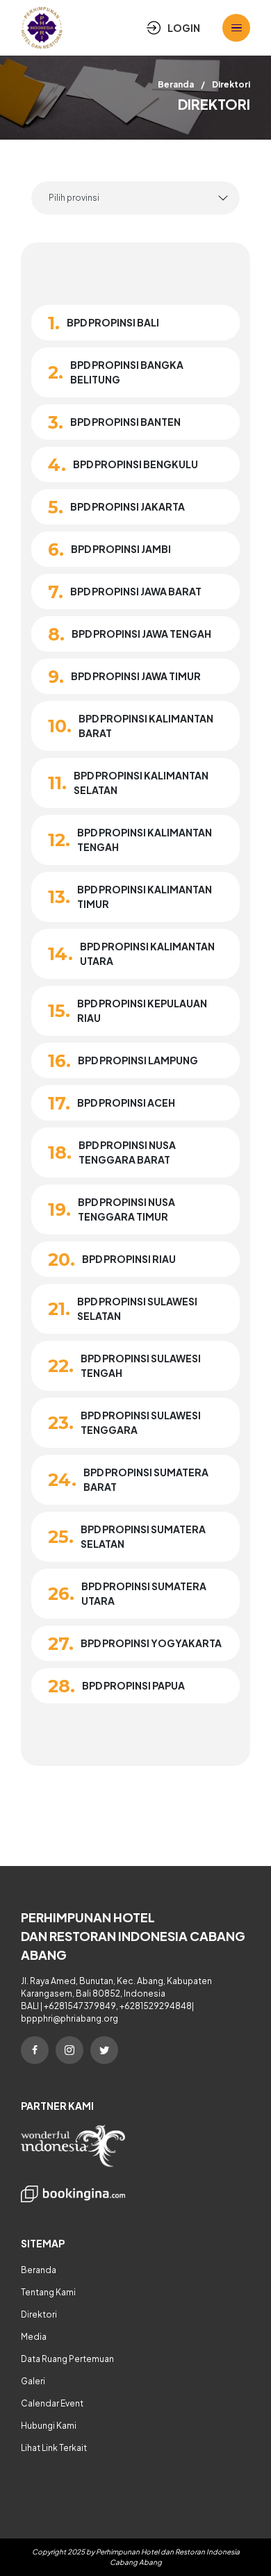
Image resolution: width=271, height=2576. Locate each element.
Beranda (176, 84)
